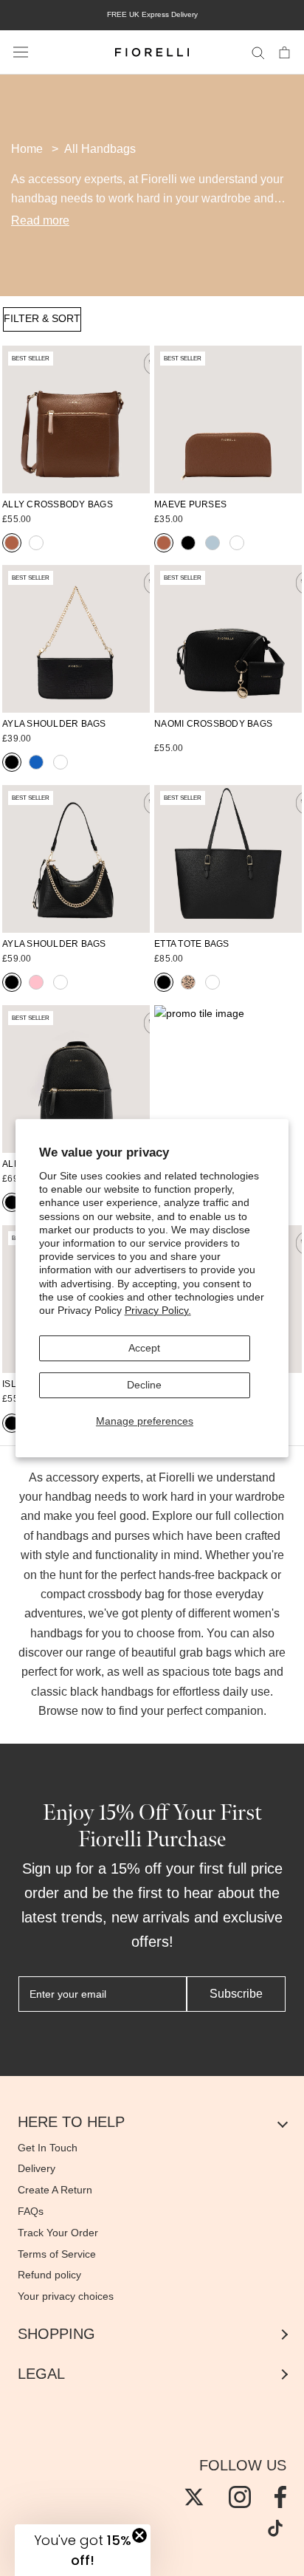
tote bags (236, 1672)
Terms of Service (57, 2254)
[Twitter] (194, 2497)
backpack (244, 1575)
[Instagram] (240, 2497)
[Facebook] (280, 2497)
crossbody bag (126, 1594)
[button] (83, 2550)
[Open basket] (284, 52)
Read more (40, 220)
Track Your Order (58, 2233)
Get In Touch (48, 2148)
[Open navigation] (21, 52)
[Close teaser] (139, 2535)
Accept (144, 1348)
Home (27, 149)
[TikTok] (275, 2528)
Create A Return (55, 2190)
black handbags (112, 1692)
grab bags (205, 1652)
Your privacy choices (66, 2296)
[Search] (258, 52)
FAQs (31, 2211)
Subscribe (236, 1994)
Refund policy (49, 2275)
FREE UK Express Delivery (152, 14)
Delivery (37, 2168)
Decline (144, 1385)
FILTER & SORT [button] (42, 318)
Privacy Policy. (158, 1310)
